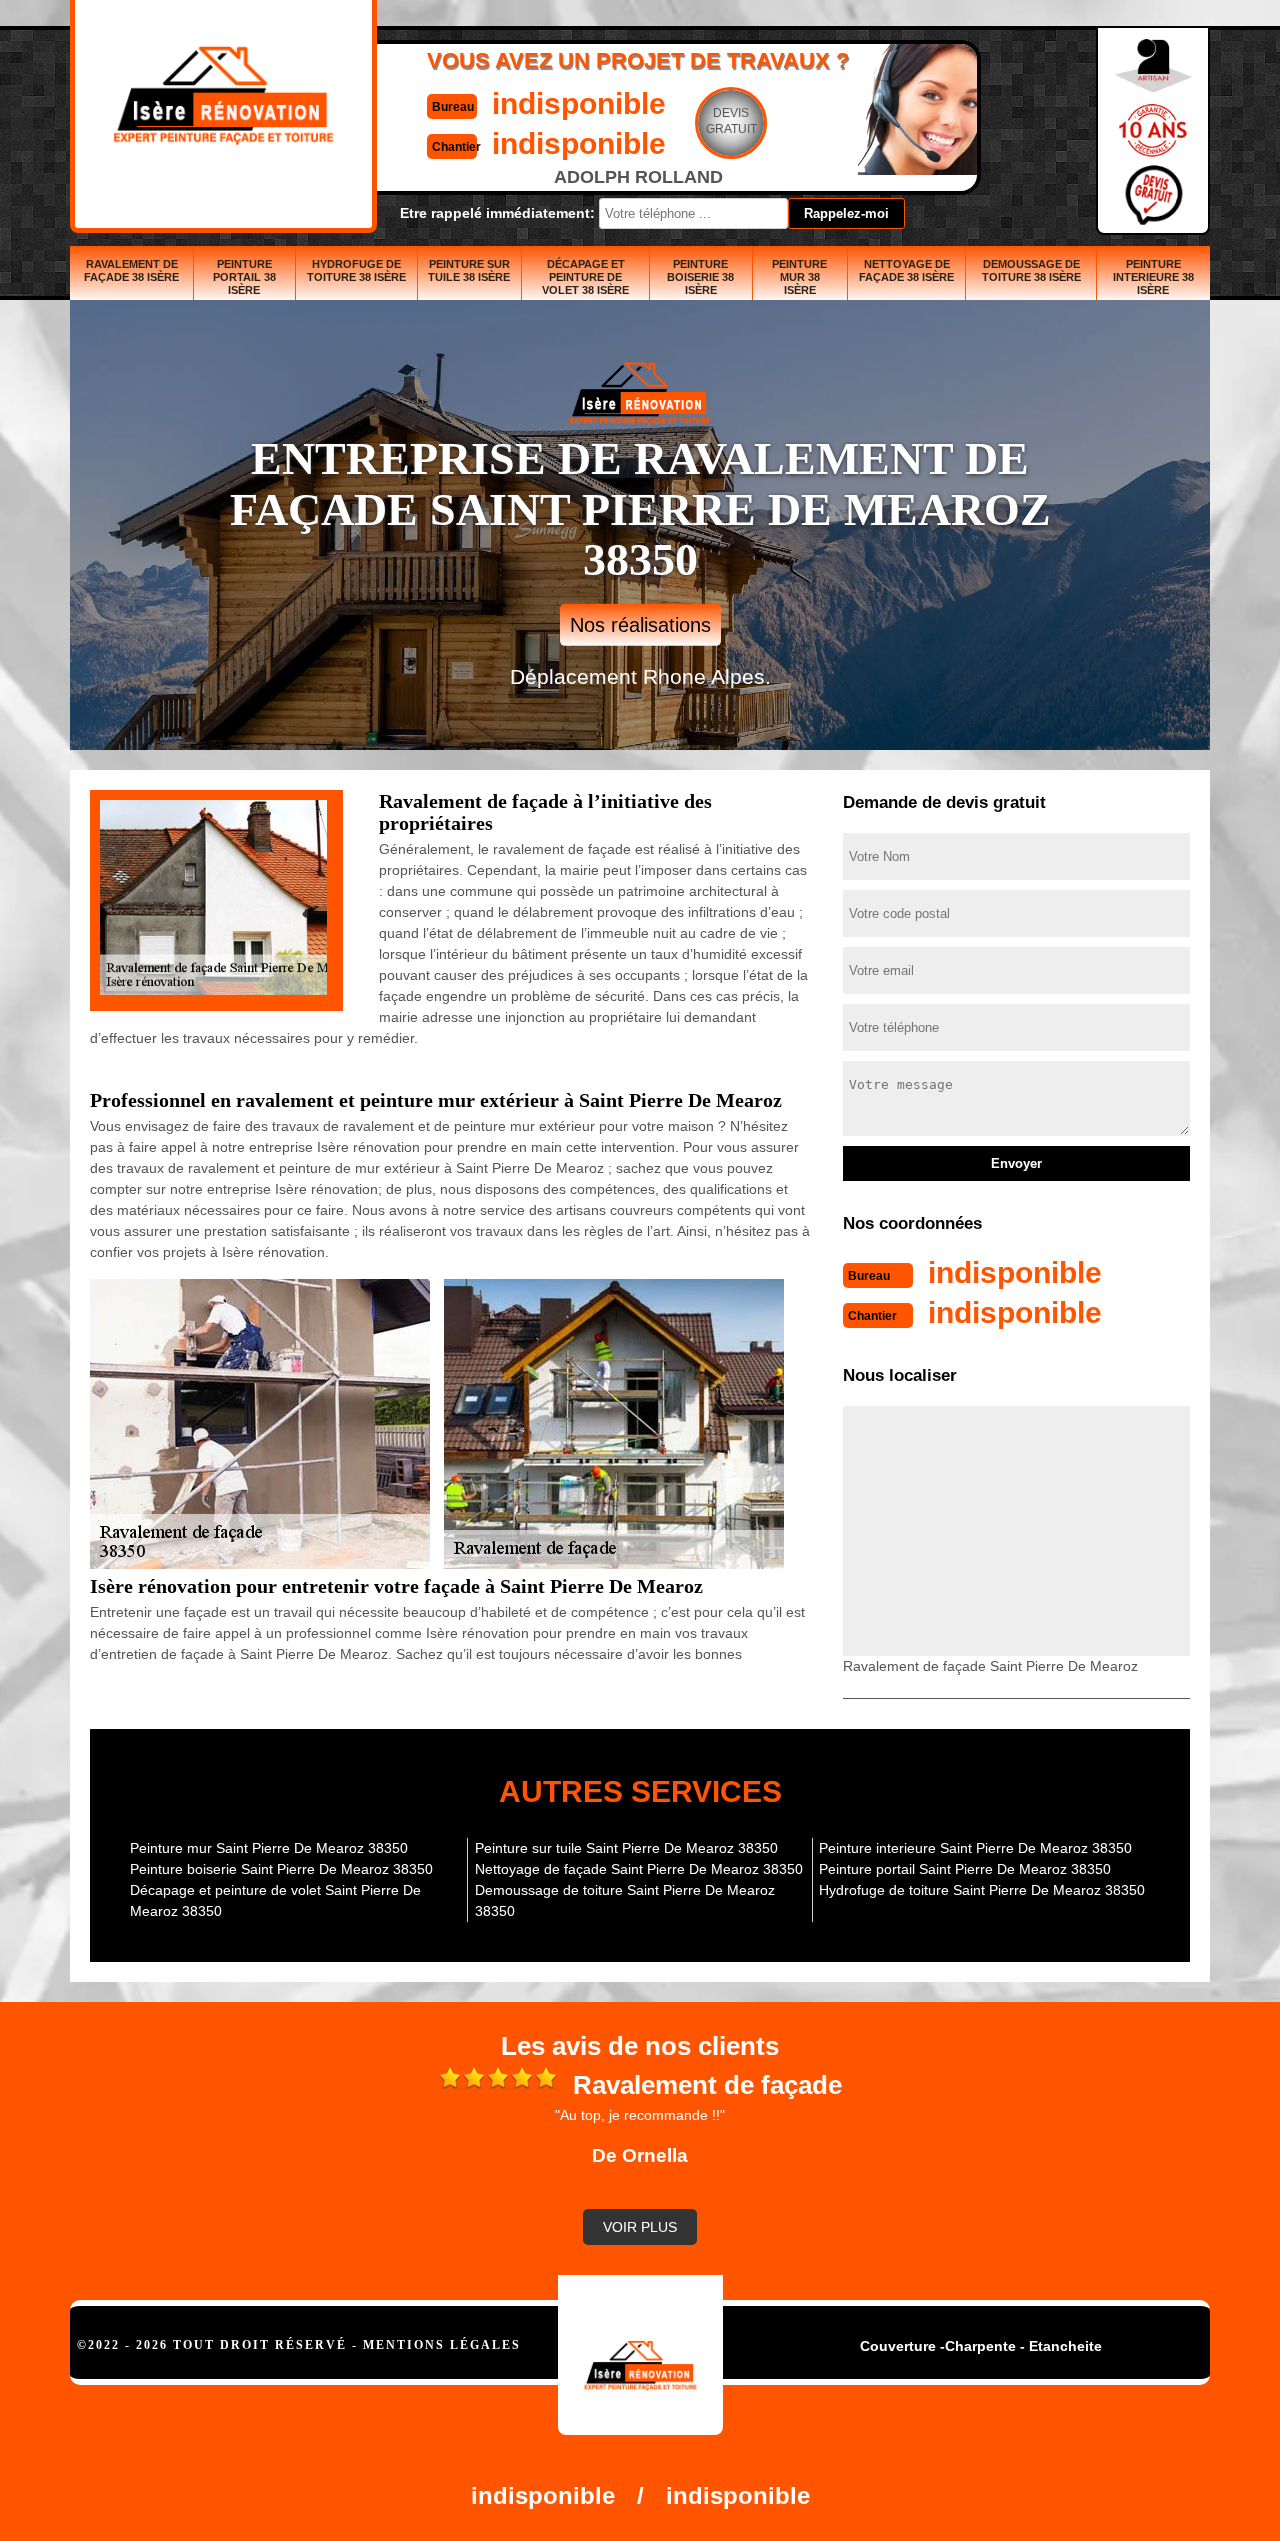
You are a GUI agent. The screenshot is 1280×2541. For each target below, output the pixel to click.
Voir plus (640, 2227)
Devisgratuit (731, 121)
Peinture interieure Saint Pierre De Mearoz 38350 (975, 1848)
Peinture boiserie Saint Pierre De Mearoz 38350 (281, 1869)
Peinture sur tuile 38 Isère (469, 270)
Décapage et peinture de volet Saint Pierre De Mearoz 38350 (275, 1900)
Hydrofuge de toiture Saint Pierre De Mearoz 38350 (982, 1890)
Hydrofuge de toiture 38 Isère (356, 270)
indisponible (579, 103)
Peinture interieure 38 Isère (1153, 277)
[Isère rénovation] (640, 2355)
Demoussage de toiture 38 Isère (1031, 270)
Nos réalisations (640, 625)
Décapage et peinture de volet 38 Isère (585, 277)
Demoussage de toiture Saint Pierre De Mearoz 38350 (625, 1900)
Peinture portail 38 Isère (244, 277)
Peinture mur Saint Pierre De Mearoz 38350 (269, 1848)
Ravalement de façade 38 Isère (131, 270)
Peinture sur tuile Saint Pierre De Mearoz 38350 (626, 1848)
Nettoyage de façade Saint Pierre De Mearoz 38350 (639, 1869)
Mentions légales (442, 2345)
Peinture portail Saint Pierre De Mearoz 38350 (965, 1869)
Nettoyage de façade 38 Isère (906, 270)
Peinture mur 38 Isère (799, 277)
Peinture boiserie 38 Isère (700, 277)
